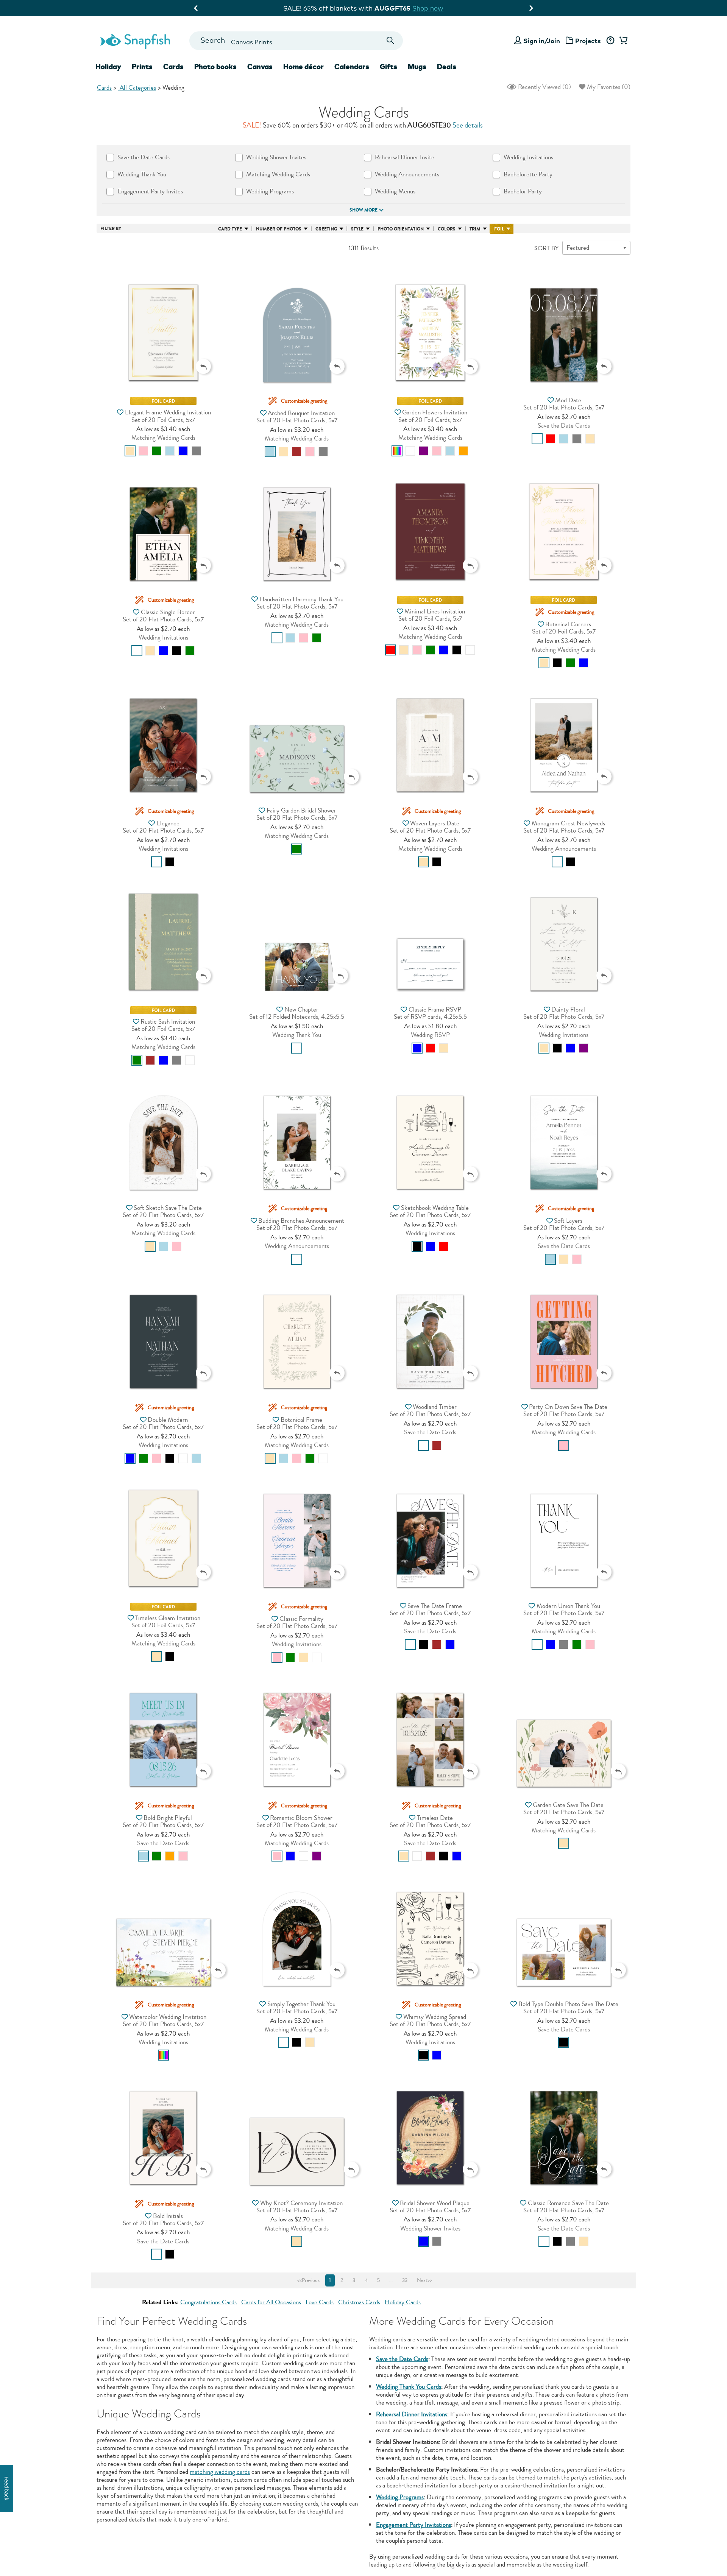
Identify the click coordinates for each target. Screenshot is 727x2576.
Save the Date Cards (402, 2359)
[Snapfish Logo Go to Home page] (135, 40)
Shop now (426, 8)
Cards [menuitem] (173, 67)
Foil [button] (499, 229)
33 (405, 2280)
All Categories (137, 88)
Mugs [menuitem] (417, 67)
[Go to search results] (391, 41)
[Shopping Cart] (622, 41)
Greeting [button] (326, 229)
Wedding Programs (400, 2497)
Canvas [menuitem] (260, 67)
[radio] (130, 451)
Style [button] (357, 229)
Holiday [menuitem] (108, 67)
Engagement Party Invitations (413, 2525)
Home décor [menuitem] (303, 67)
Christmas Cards (359, 2302)
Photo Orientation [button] (401, 229)
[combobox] (296, 41)
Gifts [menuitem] (388, 67)
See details (468, 125)
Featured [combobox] (578, 248)
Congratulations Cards (208, 2302)
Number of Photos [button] (279, 229)
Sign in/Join (542, 41)
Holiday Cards (403, 2302)
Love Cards (320, 2302)
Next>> (424, 2280)
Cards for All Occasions (271, 2302)
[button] (163, 323)
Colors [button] (447, 229)
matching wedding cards (220, 2472)
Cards (104, 88)
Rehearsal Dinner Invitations (412, 2414)
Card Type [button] (230, 229)
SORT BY (546, 248)
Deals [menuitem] (447, 67)
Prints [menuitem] (142, 67)
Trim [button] (475, 229)
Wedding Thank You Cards (409, 2387)
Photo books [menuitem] (215, 67)
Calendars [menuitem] (352, 67)
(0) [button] (544, 87)
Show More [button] (363, 210)
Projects (588, 41)
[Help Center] (610, 41)
